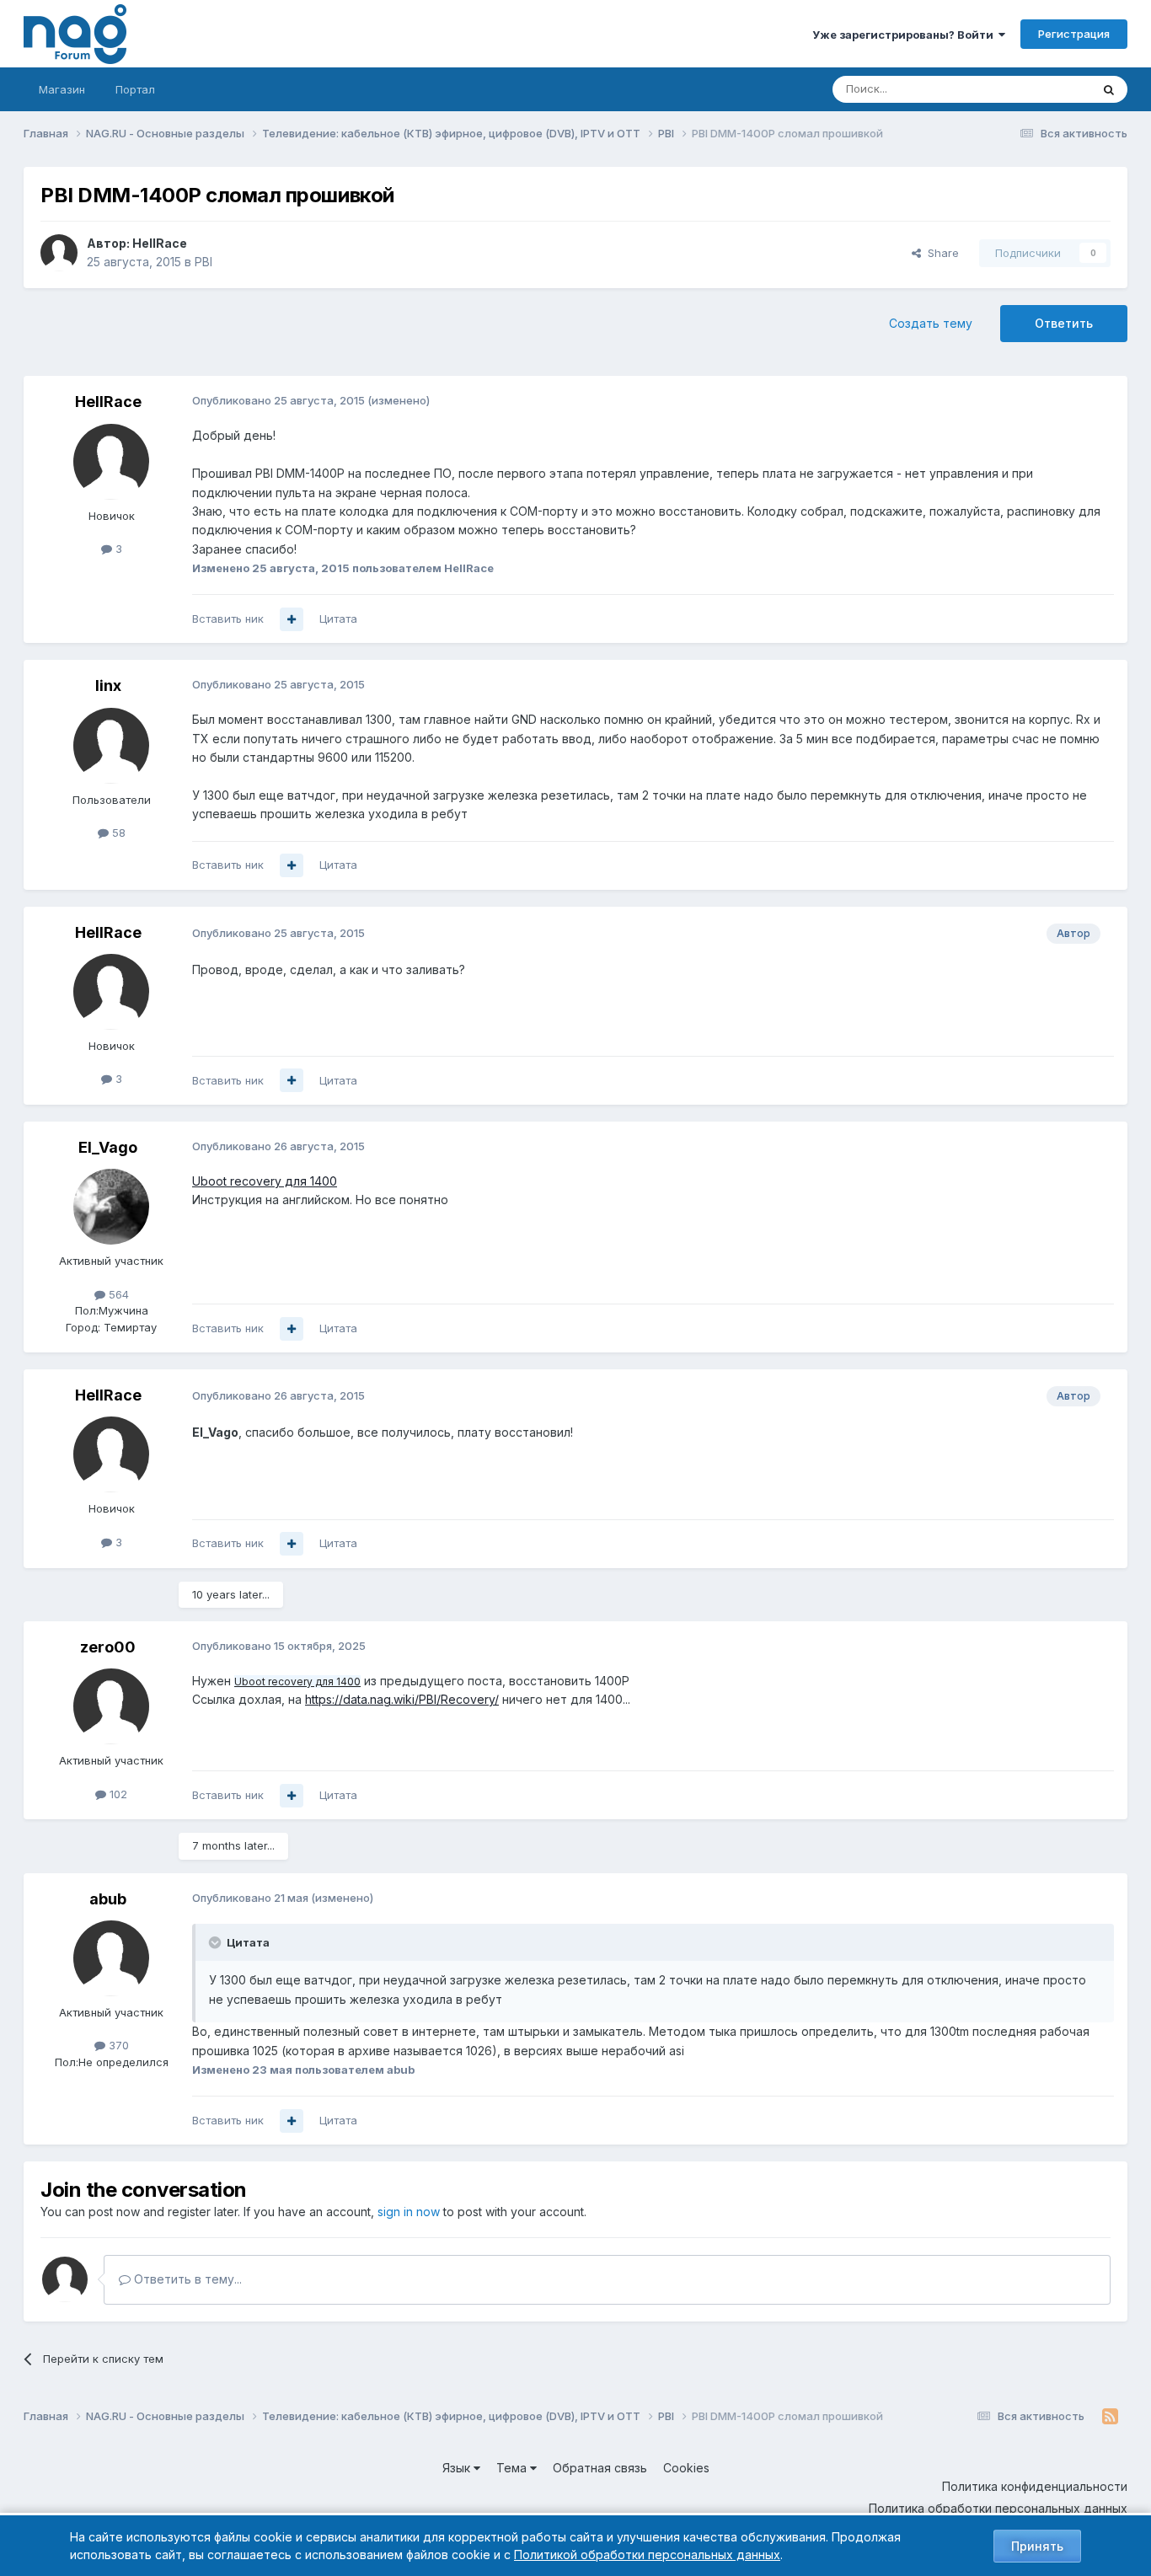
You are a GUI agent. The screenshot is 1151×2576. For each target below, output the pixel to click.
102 (117, 1794)
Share (940, 253)
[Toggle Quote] (217, 1942)
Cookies (686, 2468)
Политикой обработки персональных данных (647, 2555)
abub (108, 1899)
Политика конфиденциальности (1035, 2486)
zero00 (108, 1647)
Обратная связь (600, 2468)
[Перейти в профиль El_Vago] (111, 1207)
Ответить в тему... (186, 2279)
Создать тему (931, 323)
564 (117, 1294)
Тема (513, 2468)
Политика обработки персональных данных (998, 2508)
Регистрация (1074, 34)
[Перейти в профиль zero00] (111, 1706)
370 (117, 2045)
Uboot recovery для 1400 (265, 1181)
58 (117, 833)
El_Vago (108, 1147)
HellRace (160, 243)
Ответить (1064, 323)
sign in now (409, 2212)
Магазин (62, 89)
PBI (203, 262)
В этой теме (1038, 89)
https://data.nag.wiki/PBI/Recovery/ (402, 1699)
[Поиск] (1109, 89)
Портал (135, 89)
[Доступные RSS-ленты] (1110, 2417)
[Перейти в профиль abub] (111, 1958)
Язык (458, 2468)
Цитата (338, 619)
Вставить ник (228, 619)
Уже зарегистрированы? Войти (905, 35)
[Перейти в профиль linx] (111, 746)
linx (108, 686)
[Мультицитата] (292, 619)
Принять (1037, 2546)
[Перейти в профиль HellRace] (59, 253)
